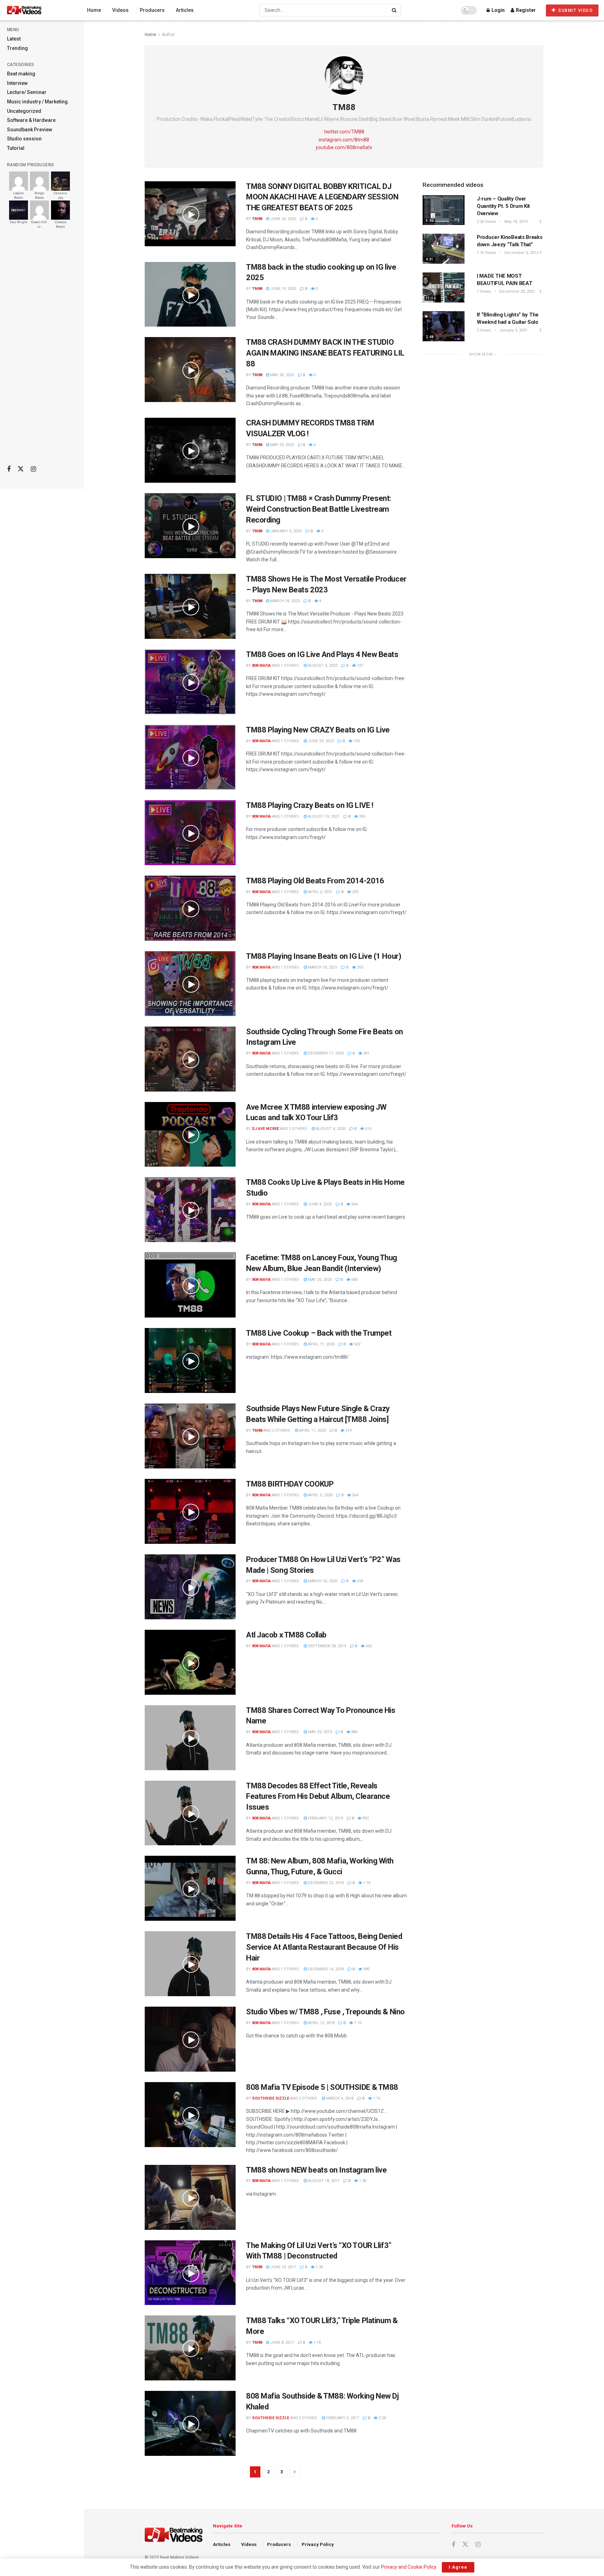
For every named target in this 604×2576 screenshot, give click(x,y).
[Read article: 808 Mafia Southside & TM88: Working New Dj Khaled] (190, 2423)
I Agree (458, 2567)
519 (348, 1431)
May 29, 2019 (319, 1732)
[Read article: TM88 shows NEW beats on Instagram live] (190, 2197)
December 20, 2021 (517, 291)
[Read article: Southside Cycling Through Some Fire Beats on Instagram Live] (190, 1059)
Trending (17, 48)
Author (168, 35)
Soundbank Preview (30, 130)
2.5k (382, 2418)
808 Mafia (261, 666)
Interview (17, 83)
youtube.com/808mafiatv (344, 147)
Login (498, 10)
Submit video (575, 10)
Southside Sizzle (271, 2098)
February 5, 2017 (342, 2418)
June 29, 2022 (320, 741)
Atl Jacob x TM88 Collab (286, 1635)
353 (359, 967)
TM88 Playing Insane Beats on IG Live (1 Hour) (323, 956)
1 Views (484, 291)
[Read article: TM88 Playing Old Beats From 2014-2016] (190, 908)
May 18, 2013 (515, 222)
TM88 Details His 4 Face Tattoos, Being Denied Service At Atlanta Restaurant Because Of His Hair (324, 1947)
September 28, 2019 (326, 1646)
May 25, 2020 (319, 1280)
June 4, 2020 (319, 1204)
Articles (185, 10)
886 (354, 1732)
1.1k (366, 1883)
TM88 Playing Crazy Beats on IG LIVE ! (310, 805)
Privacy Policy (318, 2544)
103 (356, 741)
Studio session (24, 139)
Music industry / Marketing (37, 102)
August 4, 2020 (330, 1129)
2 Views (484, 330)
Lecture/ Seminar (27, 92)
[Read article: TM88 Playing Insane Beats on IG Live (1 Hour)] (190, 984)
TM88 (257, 219)
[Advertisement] (42, 350)
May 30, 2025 (282, 375)
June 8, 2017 (282, 2343)
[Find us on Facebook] (9, 469)
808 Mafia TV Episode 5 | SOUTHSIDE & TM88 (322, 2087)
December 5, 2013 (521, 253)
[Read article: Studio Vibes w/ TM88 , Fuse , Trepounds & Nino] (190, 2039)
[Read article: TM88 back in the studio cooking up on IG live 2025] (190, 294)
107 (359, 666)
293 (355, 892)
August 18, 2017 (323, 2181)
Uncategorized (24, 111)
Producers (152, 10)
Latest (14, 39)
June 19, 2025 (283, 289)
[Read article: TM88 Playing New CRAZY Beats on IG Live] (190, 757)
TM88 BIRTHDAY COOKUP (290, 1484)
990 (366, 1969)
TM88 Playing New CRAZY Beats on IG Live (318, 730)
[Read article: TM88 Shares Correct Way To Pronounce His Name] (190, 1738)
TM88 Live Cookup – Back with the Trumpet (319, 1333)
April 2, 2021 (320, 892)
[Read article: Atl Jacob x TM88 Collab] (190, 1662)
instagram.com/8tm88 (344, 140)
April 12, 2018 (321, 2023)
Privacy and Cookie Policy (409, 2567)
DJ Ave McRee (265, 1129)
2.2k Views (486, 222)
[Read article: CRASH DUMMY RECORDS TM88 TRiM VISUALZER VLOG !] (190, 450)
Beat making (21, 74)
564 (354, 1204)
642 (368, 1646)
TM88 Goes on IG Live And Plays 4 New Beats (322, 654)
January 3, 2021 (513, 330)
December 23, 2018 (325, 1883)
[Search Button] (395, 10)
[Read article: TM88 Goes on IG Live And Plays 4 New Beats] (190, 682)
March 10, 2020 (322, 1581)
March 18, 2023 (284, 601)
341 (366, 1053)
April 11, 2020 (321, 1344)
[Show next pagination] (295, 2472)
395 (362, 816)
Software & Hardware (31, 120)
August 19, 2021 (323, 816)
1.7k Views (486, 253)
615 (368, 1129)
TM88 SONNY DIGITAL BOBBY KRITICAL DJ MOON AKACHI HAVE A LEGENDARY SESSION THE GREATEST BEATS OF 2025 (322, 197)
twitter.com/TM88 (344, 132)
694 (359, 1581)
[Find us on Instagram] (33, 469)
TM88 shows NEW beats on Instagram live (316, 2170)
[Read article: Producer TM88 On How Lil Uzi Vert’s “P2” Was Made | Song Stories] (190, 1587)
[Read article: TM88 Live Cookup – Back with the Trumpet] (190, 1360)
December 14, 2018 (325, 1969)
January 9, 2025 (285, 531)
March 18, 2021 (322, 967)
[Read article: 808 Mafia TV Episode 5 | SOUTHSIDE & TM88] (190, 2115)
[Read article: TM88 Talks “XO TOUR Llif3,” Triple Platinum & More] (190, 2348)
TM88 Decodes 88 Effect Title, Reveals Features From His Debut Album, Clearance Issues (318, 1797)
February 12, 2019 (325, 1818)
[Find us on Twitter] (21, 469)
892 (365, 1818)
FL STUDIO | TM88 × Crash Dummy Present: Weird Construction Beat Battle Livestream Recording (319, 509)
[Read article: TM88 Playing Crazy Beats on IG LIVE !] (190, 833)
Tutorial (16, 148)
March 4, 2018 (339, 2098)
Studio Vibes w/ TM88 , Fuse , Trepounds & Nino (325, 2012)
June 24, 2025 (283, 219)
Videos (120, 10)
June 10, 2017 (283, 2267)
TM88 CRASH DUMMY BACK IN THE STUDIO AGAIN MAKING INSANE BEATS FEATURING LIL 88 (325, 353)
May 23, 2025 (282, 445)
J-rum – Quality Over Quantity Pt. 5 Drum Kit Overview (503, 206)
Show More (482, 354)
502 (357, 1344)
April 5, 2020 (320, 1495)
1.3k (362, 2181)
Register (525, 10)
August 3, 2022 (322, 666)
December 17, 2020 (325, 1053)
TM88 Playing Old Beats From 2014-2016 (315, 881)
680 (354, 1280)
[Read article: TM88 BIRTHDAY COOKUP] (190, 1511)
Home (94, 10)
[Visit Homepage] (37, 10)
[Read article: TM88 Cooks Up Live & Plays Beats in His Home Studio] (190, 1210)
